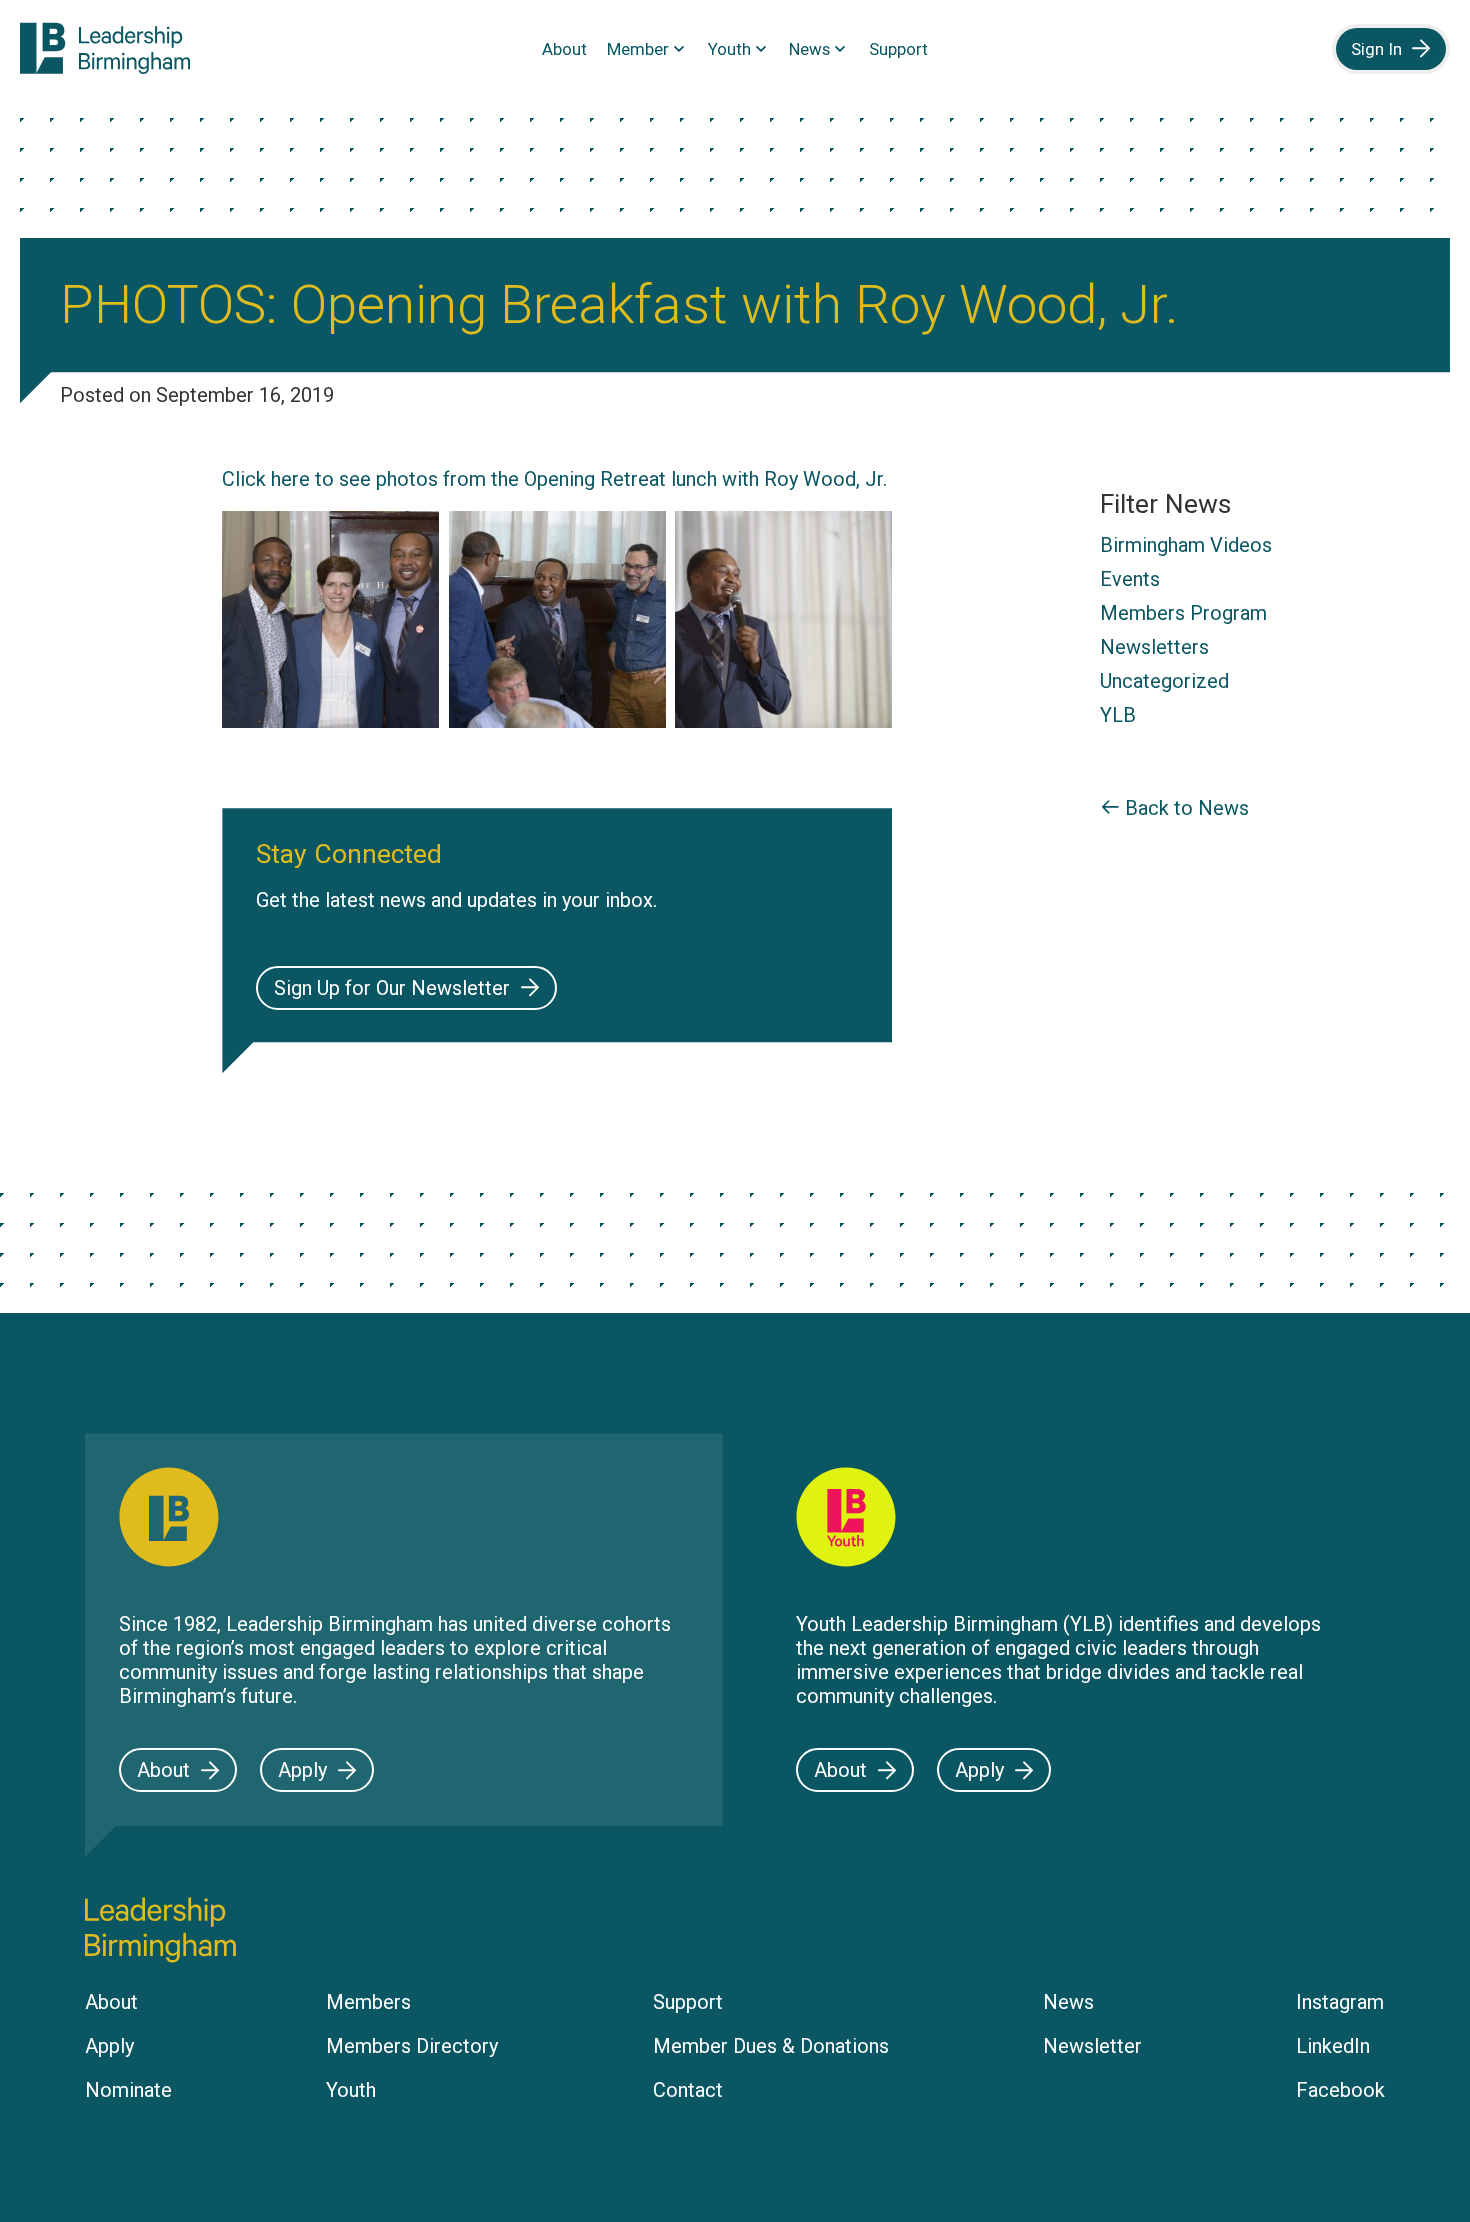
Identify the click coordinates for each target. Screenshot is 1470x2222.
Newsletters (1154, 647)
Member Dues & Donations (771, 2046)
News (809, 49)
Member (638, 49)
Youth (729, 49)
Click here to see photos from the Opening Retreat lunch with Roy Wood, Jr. (557, 479)
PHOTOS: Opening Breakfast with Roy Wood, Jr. (619, 304)
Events (1130, 579)
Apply (302, 1770)
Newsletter (1092, 2046)
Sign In (1376, 49)
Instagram (1340, 2002)
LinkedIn (1333, 2046)
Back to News (1184, 808)
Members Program (1183, 613)
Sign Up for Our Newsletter (392, 988)
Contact (688, 2090)
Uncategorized (1164, 681)
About (564, 49)
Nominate (128, 2090)
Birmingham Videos (1186, 545)
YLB (1118, 715)
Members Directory (412, 2046)
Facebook (1340, 2090)
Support (898, 49)
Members (368, 2002)
